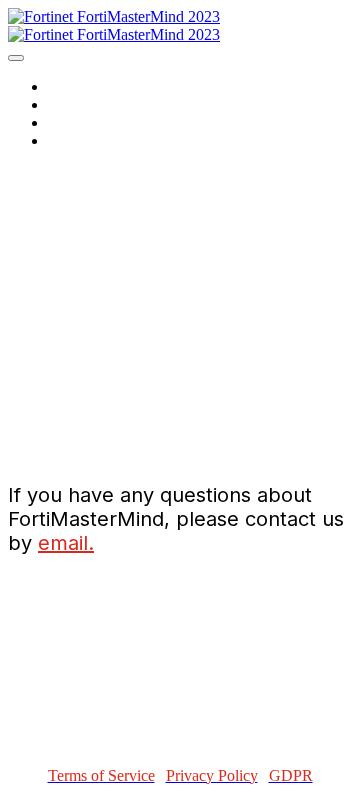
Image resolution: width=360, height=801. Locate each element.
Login (67, 140)
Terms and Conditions (127, 104)
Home (69, 86)
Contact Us (88, 122)
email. (66, 543)
